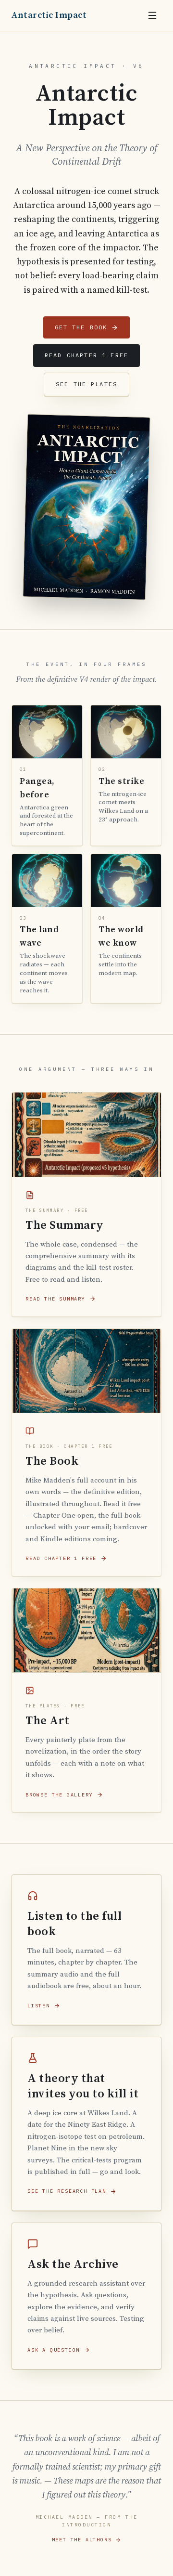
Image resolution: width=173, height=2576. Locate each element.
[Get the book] (86, 507)
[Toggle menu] (152, 15)
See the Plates (86, 384)
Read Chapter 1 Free (86, 355)
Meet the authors (82, 2540)
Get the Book (81, 327)
